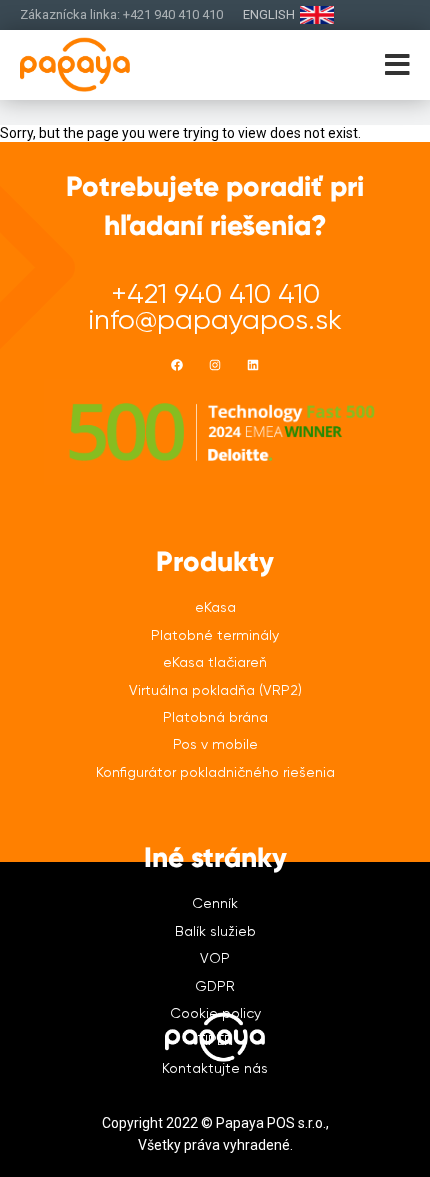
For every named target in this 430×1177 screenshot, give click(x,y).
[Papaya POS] (107, 64)
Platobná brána (215, 717)
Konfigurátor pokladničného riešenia (215, 772)
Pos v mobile (215, 744)
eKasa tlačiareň (215, 662)
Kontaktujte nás (215, 1068)
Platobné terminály (215, 635)
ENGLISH (269, 14)
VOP (215, 958)
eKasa (215, 607)
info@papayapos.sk (215, 319)
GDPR (215, 986)
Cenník (215, 903)
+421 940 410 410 (215, 293)
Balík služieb (215, 931)
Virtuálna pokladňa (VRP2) (215, 690)
